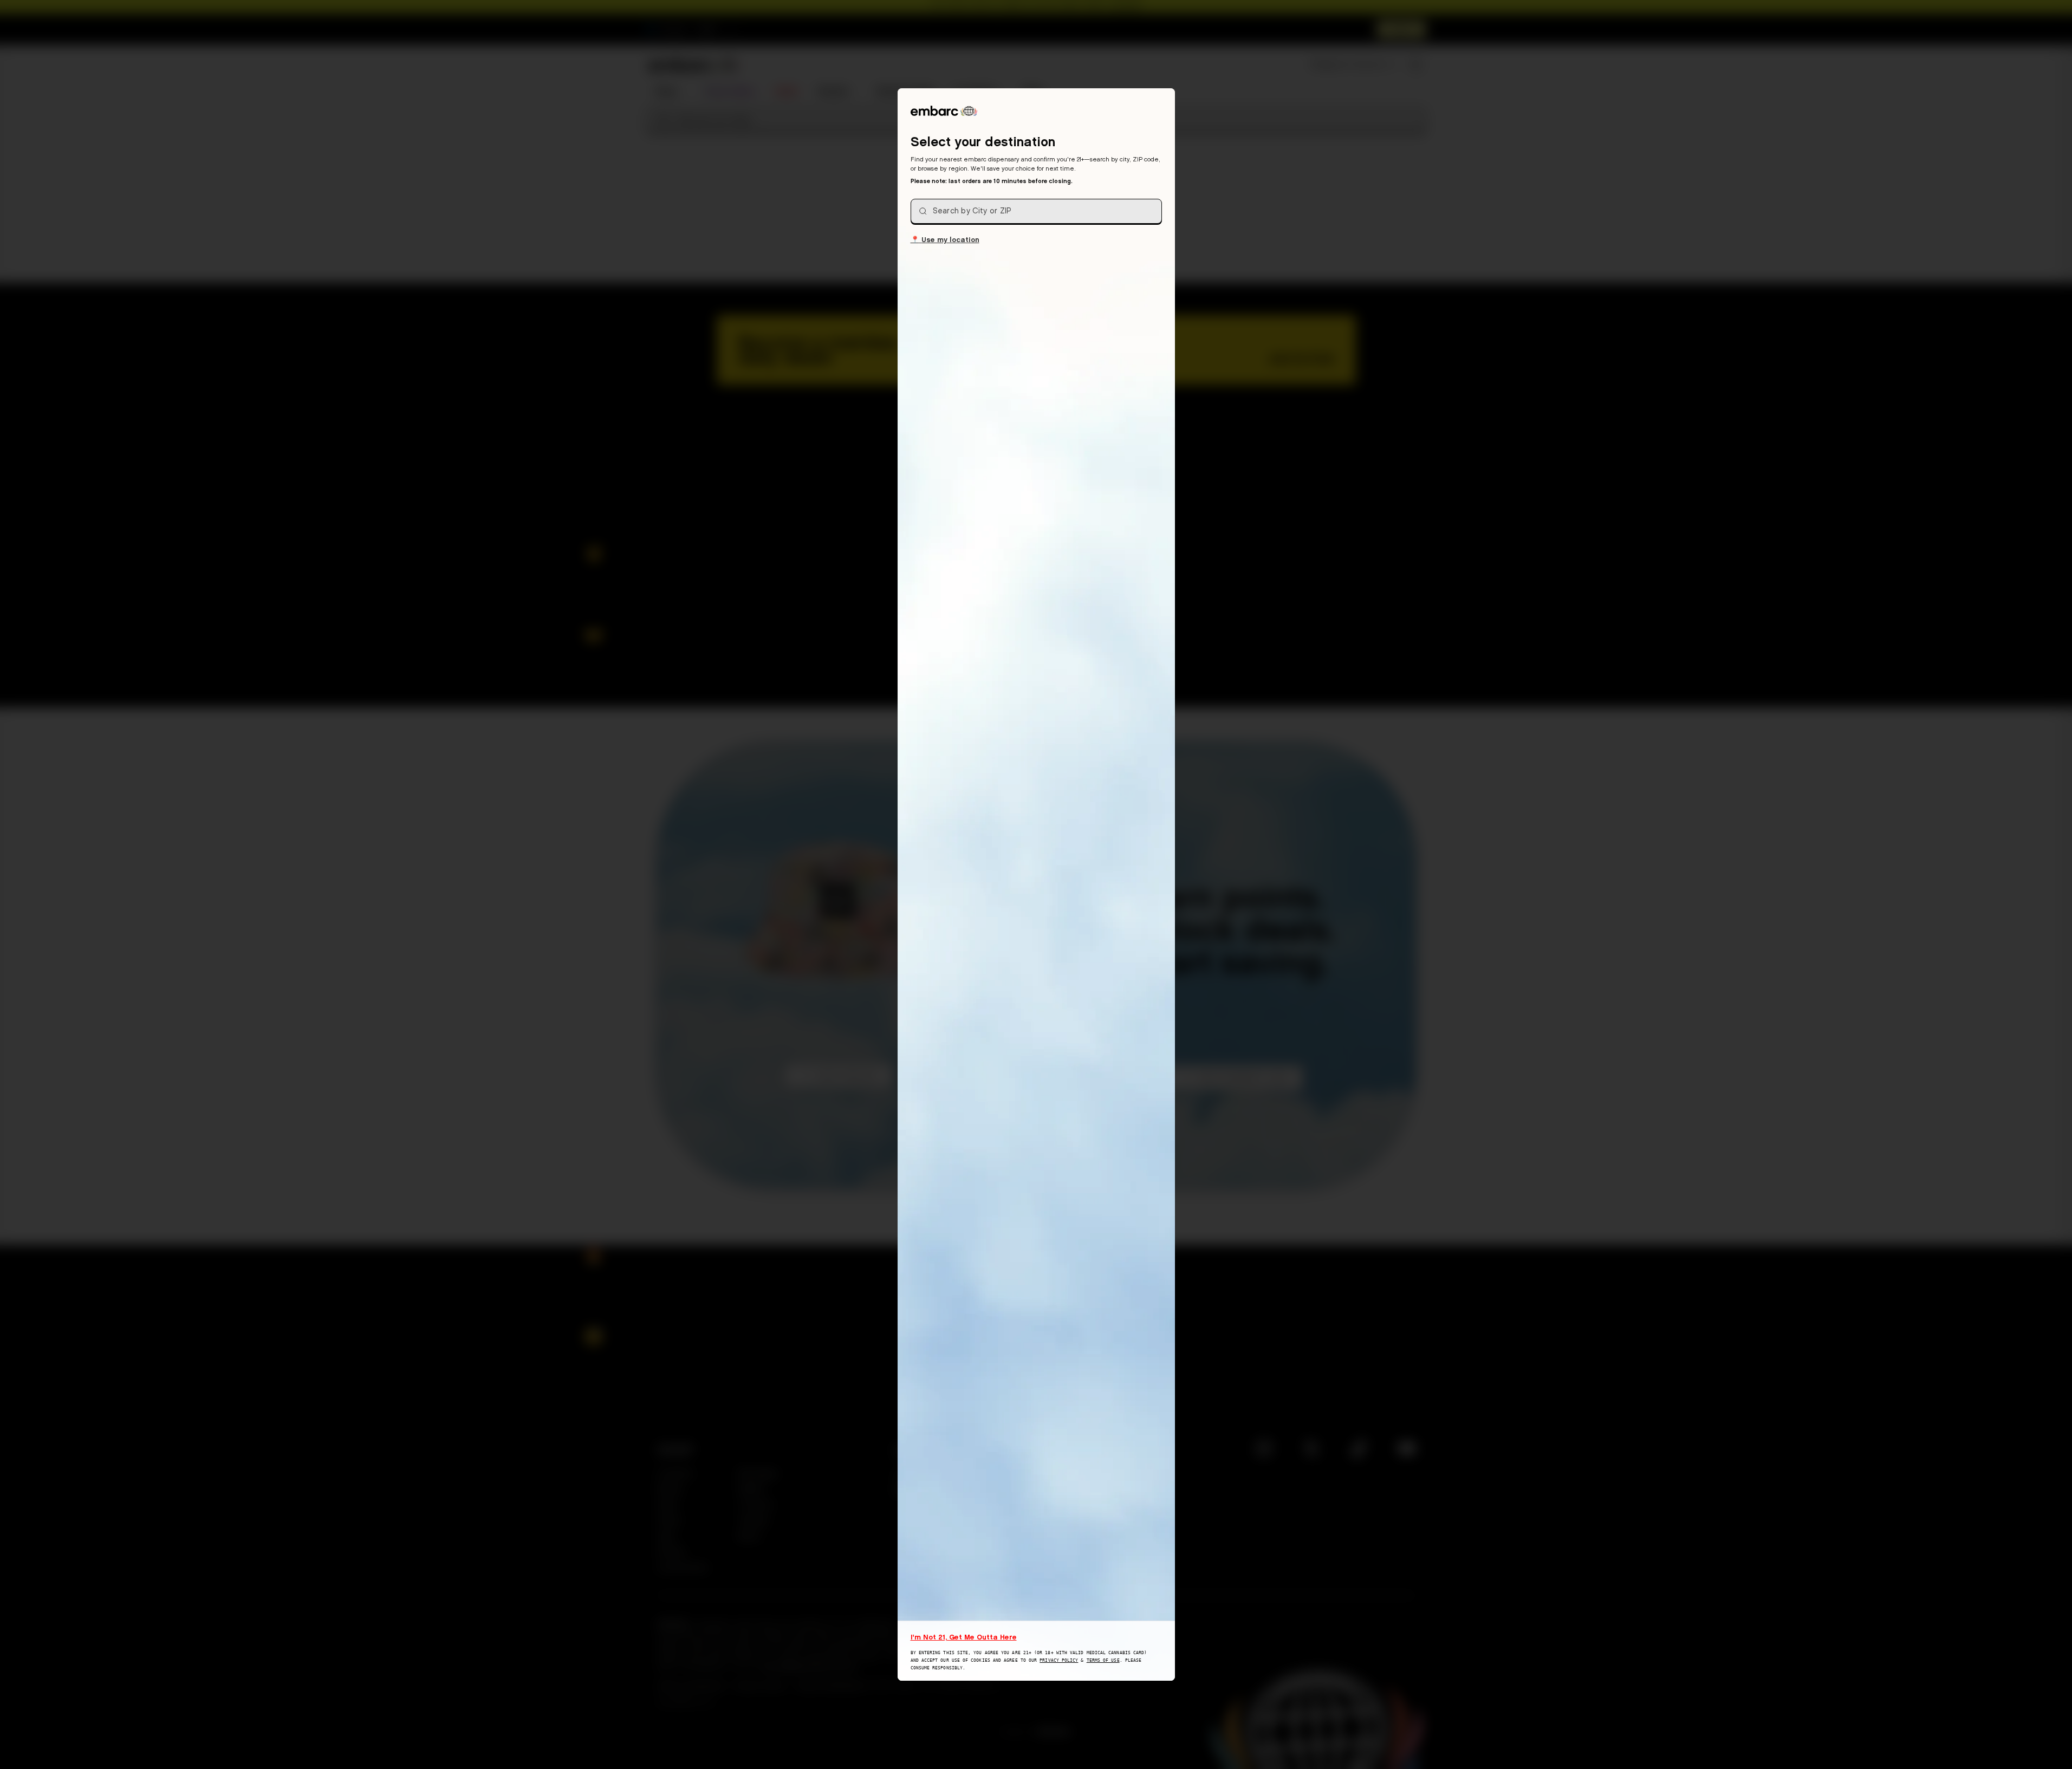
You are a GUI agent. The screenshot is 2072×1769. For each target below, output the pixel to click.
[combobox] (1036, 211)
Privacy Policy (1059, 1660)
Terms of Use (1103, 1660)
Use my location (945, 239)
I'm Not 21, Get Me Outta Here (964, 1637)
